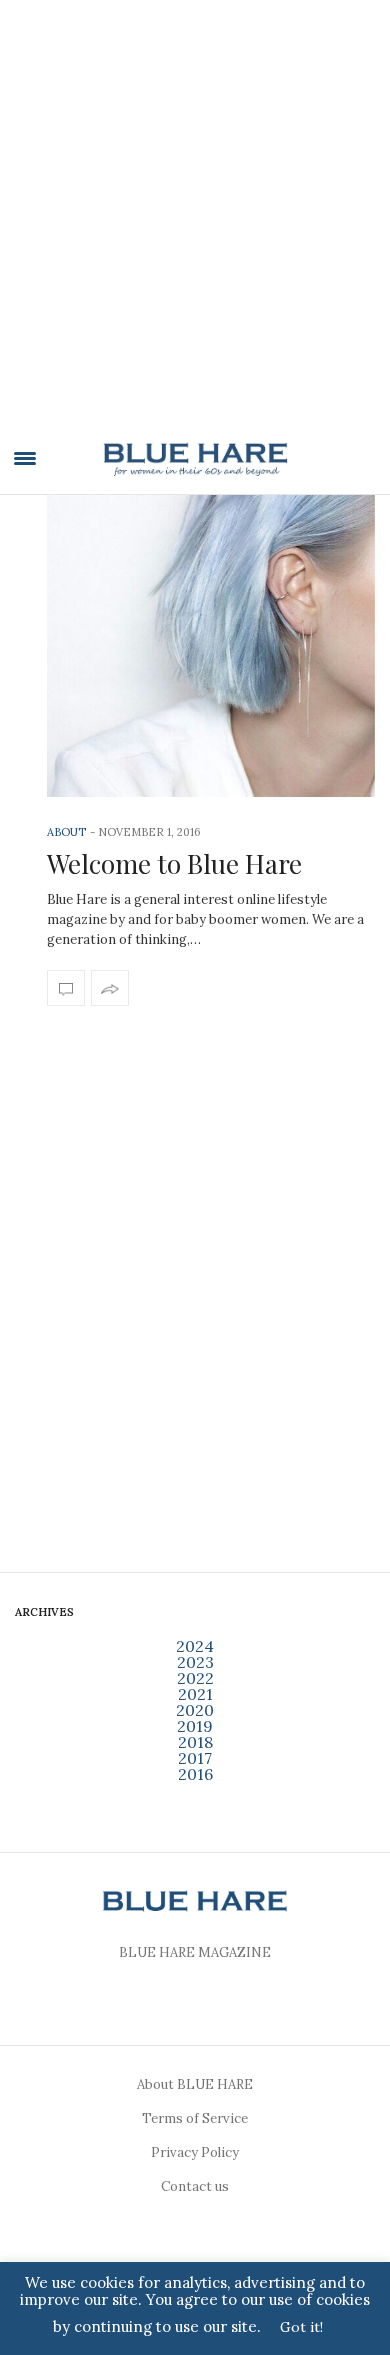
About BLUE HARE (195, 2084)
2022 (195, 1678)
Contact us (195, 2186)
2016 (195, 1774)
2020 (195, 1710)
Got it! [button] (301, 2327)
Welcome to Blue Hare (174, 863)
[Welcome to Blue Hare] (211, 646)
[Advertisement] (195, 227)
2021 (195, 1694)
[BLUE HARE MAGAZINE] (195, 459)
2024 (195, 1646)
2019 (195, 1726)
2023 (195, 1662)
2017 (195, 1758)
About (66, 832)
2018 (195, 1742)
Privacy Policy (195, 2152)
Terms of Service (195, 2118)
